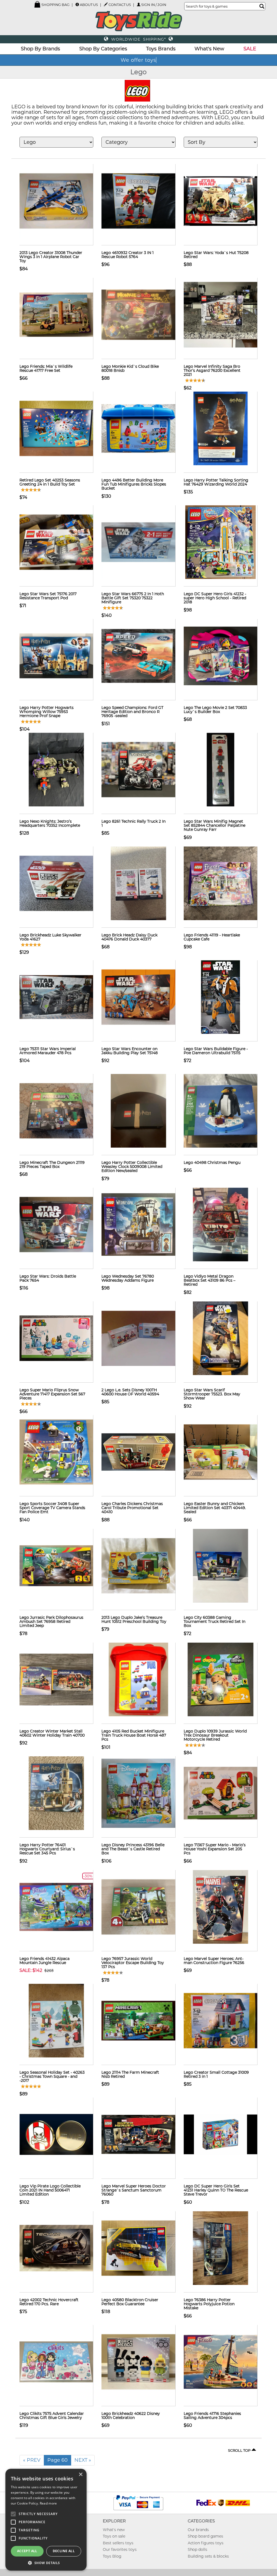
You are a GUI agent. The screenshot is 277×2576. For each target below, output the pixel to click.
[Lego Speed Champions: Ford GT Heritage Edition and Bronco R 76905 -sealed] (138, 655)
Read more (48, 2503)
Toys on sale (114, 2536)
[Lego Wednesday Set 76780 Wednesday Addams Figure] (138, 1224)
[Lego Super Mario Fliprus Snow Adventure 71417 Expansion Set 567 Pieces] (56, 1338)
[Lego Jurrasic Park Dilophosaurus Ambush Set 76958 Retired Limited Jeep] (56, 1565)
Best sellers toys (118, 2543)
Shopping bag (55, 5)
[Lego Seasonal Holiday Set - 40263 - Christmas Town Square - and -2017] (56, 2020)
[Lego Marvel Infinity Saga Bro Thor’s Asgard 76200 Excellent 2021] (220, 314)
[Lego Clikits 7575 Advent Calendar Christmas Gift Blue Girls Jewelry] (56, 2361)
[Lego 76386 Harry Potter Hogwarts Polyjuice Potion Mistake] (220, 2248)
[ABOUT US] (77, 4)
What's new (114, 2530)
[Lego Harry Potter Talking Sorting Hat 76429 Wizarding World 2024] (220, 428)
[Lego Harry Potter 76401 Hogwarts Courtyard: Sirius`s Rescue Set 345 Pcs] (56, 1793)
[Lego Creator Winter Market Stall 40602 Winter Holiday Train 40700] (56, 1679)
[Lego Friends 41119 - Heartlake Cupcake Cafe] (220, 883)
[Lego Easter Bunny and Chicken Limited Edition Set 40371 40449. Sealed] (220, 1451)
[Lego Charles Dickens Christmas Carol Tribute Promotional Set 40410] (138, 1451)
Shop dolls (197, 2549)
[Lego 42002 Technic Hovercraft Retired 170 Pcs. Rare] (56, 2248)
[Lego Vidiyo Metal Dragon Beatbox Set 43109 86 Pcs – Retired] (220, 1224)
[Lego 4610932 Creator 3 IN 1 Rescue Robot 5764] (138, 200)
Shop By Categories (103, 49)
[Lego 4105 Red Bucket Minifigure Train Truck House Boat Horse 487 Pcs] (138, 1679)
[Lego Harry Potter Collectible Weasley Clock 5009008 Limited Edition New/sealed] (138, 1110)
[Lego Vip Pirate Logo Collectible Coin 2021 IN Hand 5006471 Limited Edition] (56, 2134)
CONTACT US (120, 5)
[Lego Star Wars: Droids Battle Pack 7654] (56, 1224)
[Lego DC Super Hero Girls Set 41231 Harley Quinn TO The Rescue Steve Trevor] (220, 2134)
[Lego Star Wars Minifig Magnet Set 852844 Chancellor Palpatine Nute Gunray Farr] (220, 769)
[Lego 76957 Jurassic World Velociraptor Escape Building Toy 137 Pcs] (138, 1906)
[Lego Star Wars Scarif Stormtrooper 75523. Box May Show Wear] (220, 1338)
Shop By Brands (40, 49)
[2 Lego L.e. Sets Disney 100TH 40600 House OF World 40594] (138, 1338)
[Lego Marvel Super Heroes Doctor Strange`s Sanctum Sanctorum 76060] (138, 2134)
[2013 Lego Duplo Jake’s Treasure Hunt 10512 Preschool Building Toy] (138, 1565)
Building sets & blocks (208, 2556)
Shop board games (205, 2536)
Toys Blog (112, 2556)
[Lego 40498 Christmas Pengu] (220, 1110)
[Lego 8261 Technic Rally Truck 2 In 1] (138, 769)
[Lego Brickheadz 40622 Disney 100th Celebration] (138, 2361)
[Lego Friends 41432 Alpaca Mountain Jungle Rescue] (56, 1906)
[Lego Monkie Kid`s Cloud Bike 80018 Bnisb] (138, 314)
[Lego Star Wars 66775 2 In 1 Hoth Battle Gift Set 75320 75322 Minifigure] (138, 542)
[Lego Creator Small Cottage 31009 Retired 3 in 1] (220, 2020)
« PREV (32, 2460)
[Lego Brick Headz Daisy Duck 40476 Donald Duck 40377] (138, 883)
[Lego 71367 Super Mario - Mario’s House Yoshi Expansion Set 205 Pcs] (220, 1793)
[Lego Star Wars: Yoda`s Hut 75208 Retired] (220, 200)
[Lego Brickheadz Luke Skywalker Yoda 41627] (56, 883)
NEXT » (83, 2460)
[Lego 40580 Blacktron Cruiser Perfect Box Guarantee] (138, 2248)
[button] (46, 2563)
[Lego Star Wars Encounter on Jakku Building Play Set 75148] (138, 996)
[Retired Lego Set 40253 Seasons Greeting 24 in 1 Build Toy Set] (56, 428)
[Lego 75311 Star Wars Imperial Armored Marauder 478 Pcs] (56, 996)
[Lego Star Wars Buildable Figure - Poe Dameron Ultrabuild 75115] (220, 996)
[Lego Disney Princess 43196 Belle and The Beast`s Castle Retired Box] (138, 1793)
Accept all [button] (27, 2551)
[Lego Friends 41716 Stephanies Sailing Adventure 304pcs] (220, 2361)
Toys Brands (161, 49)
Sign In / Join (154, 5)
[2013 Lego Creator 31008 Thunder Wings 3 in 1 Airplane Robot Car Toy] (56, 200)
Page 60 (57, 2460)
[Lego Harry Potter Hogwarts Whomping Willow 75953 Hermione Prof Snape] (56, 655)
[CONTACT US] (106, 4)
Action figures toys (206, 2543)
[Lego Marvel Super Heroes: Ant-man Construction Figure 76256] (220, 1906)
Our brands (198, 2530)
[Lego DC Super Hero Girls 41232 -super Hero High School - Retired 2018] (220, 542)
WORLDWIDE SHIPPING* (138, 39)
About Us (89, 5)
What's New (209, 49)
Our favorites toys (120, 2549)
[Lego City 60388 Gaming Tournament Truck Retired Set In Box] (220, 1565)
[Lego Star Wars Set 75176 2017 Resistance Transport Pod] (56, 542)
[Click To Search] (262, 6)
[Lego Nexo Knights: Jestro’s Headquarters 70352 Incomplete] (56, 769)
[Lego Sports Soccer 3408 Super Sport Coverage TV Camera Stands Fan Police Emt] (56, 1451)
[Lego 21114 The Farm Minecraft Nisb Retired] (138, 2020)
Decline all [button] (64, 2551)
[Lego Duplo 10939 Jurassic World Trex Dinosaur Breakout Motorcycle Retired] (220, 1679)
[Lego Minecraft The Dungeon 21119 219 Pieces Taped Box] (56, 1110)
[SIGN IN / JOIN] (139, 4)
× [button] (80, 2475)
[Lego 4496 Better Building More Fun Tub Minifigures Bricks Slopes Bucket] (138, 428)
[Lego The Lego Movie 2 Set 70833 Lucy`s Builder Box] (220, 655)
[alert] (46, 2520)
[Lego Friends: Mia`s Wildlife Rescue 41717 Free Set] (56, 314)
